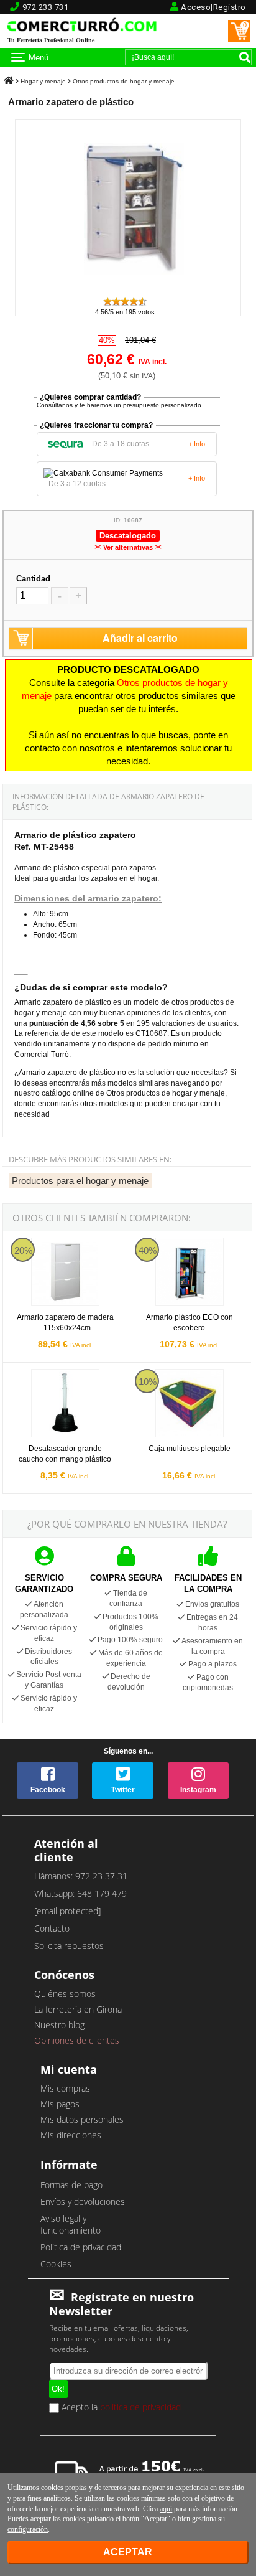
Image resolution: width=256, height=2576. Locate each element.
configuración (28, 2529)
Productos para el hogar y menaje (80, 1181)
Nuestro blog (59, 2025)
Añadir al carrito (140, 638)
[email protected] (67, 1911)
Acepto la (120, 2408)
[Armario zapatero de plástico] (128, 290)
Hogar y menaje (43, 81)
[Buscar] (245, 57)
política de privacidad (140, 2406)
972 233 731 (46, 7)
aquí (166, 2509)
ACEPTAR (128, 2552)
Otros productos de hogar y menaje (124, 81)
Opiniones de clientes (77, 2040)
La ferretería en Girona (78, 2009)
